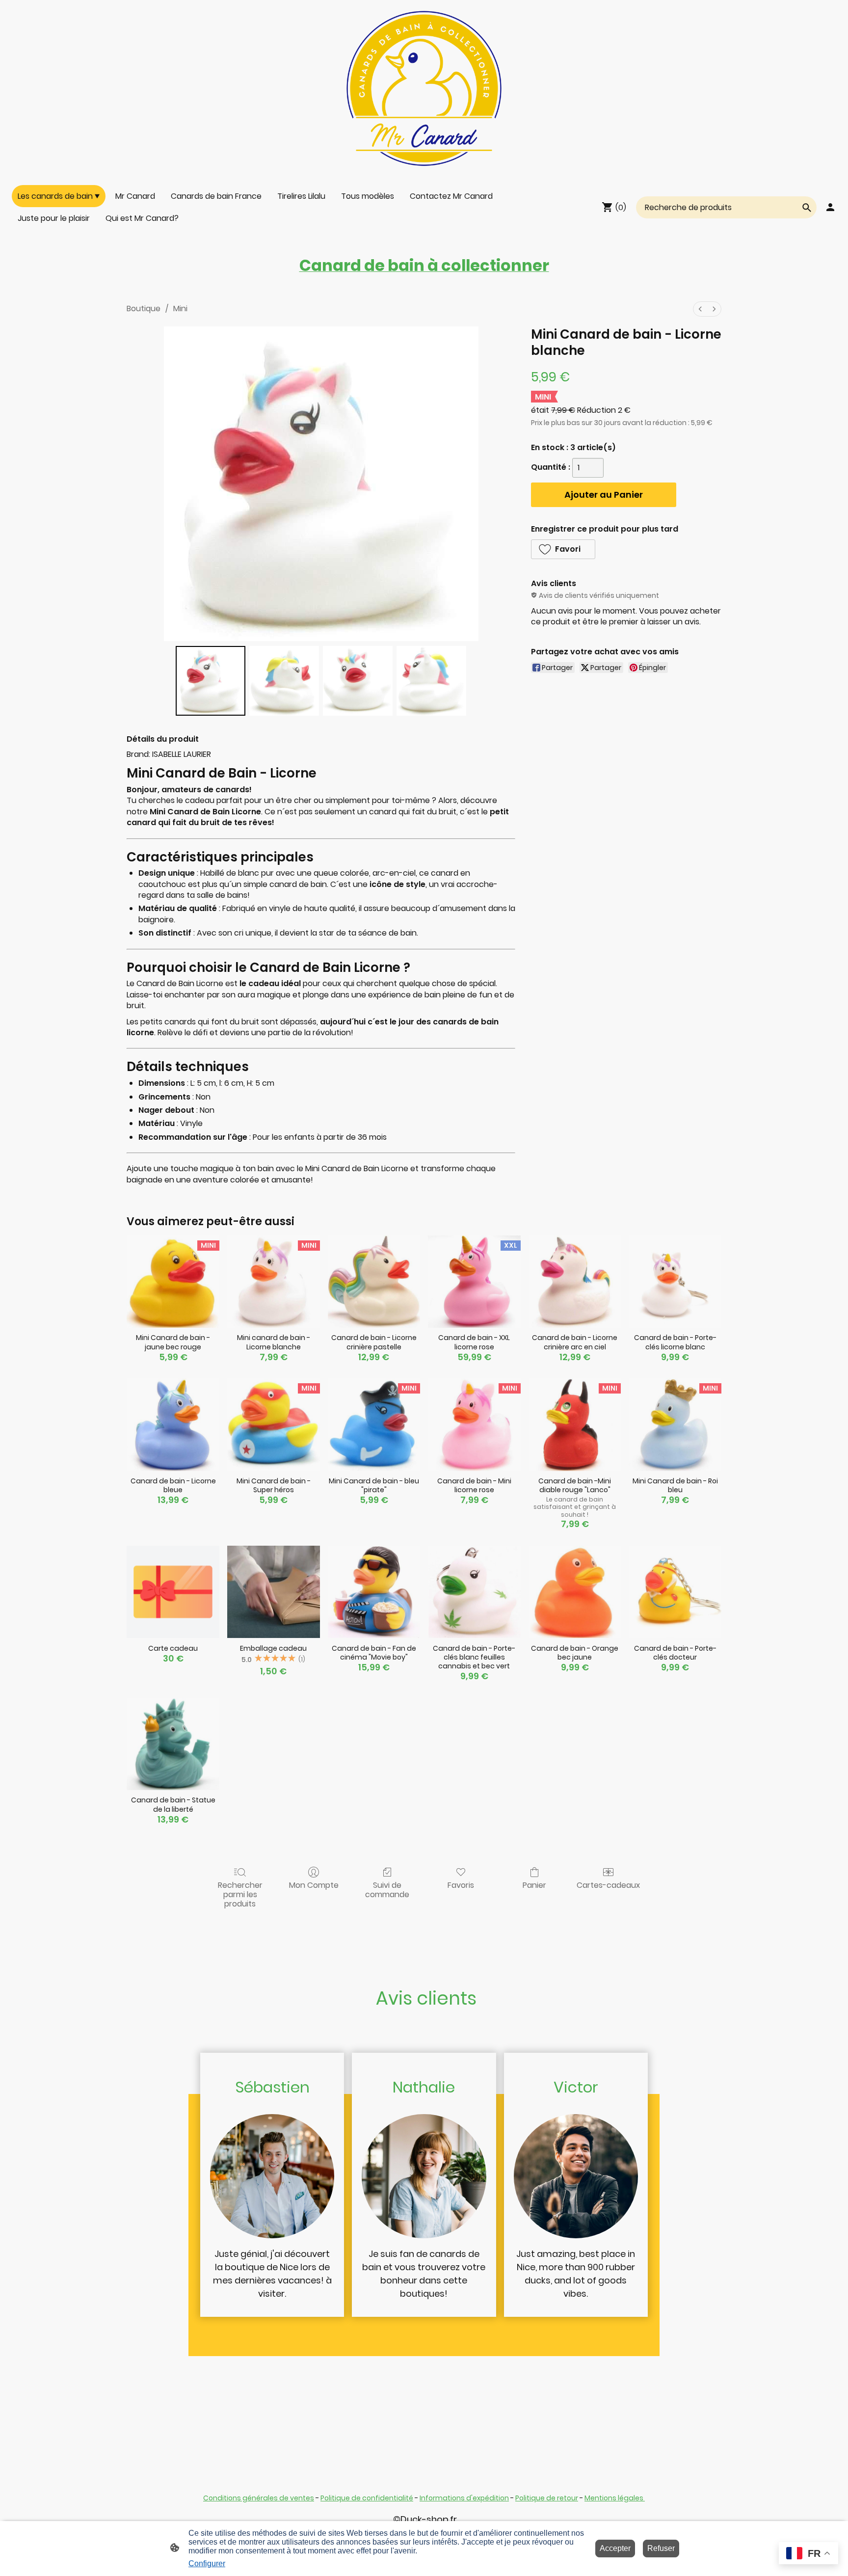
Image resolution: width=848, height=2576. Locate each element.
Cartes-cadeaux (608, 1885)
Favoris (461, 1885)
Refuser (661, 2548)
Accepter (615, 2548)
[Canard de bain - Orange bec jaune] (575, 1592)
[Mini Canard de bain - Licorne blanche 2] (358, 681)
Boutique (144, 309)
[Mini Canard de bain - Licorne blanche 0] (211, 681)
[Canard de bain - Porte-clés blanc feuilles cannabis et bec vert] (474, 1592)
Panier (534, 1885)
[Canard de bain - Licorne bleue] (173, 1425)
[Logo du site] (424, 88)
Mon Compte (314, 1885)
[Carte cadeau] (173, 1592)
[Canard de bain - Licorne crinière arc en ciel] (575, 1282)
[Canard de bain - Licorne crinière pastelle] (374, 1282)
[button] (563, 549)
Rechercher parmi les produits (240, 1894)
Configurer (207, 2563)
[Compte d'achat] (830, 207)
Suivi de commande (387, 1889)
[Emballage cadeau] (274, 1592)
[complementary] (808, 2554)
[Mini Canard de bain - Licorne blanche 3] (431, 681)
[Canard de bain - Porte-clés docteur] (675, 1592)
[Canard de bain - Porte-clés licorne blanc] (675, 1282)
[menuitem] (700, 309)
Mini (180, 309)
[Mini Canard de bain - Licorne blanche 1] (284, 681)
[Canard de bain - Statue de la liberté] (173, 1744)
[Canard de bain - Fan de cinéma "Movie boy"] (374, 1592)
